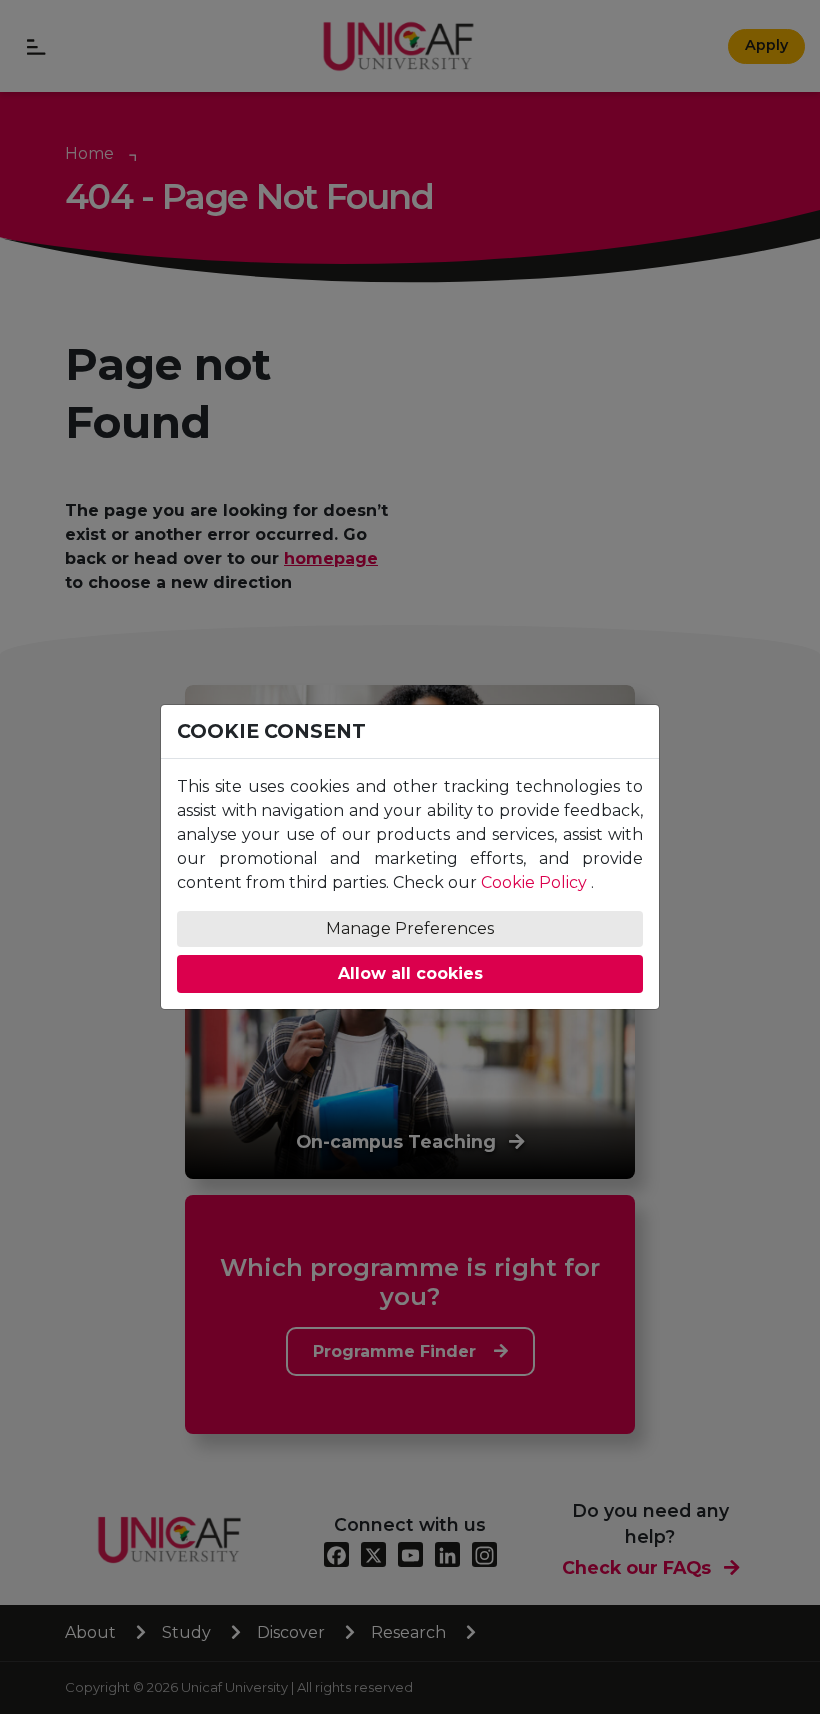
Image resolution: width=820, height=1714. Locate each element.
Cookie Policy (534, 882)
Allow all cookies (410, 973)
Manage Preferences (410, 928)
